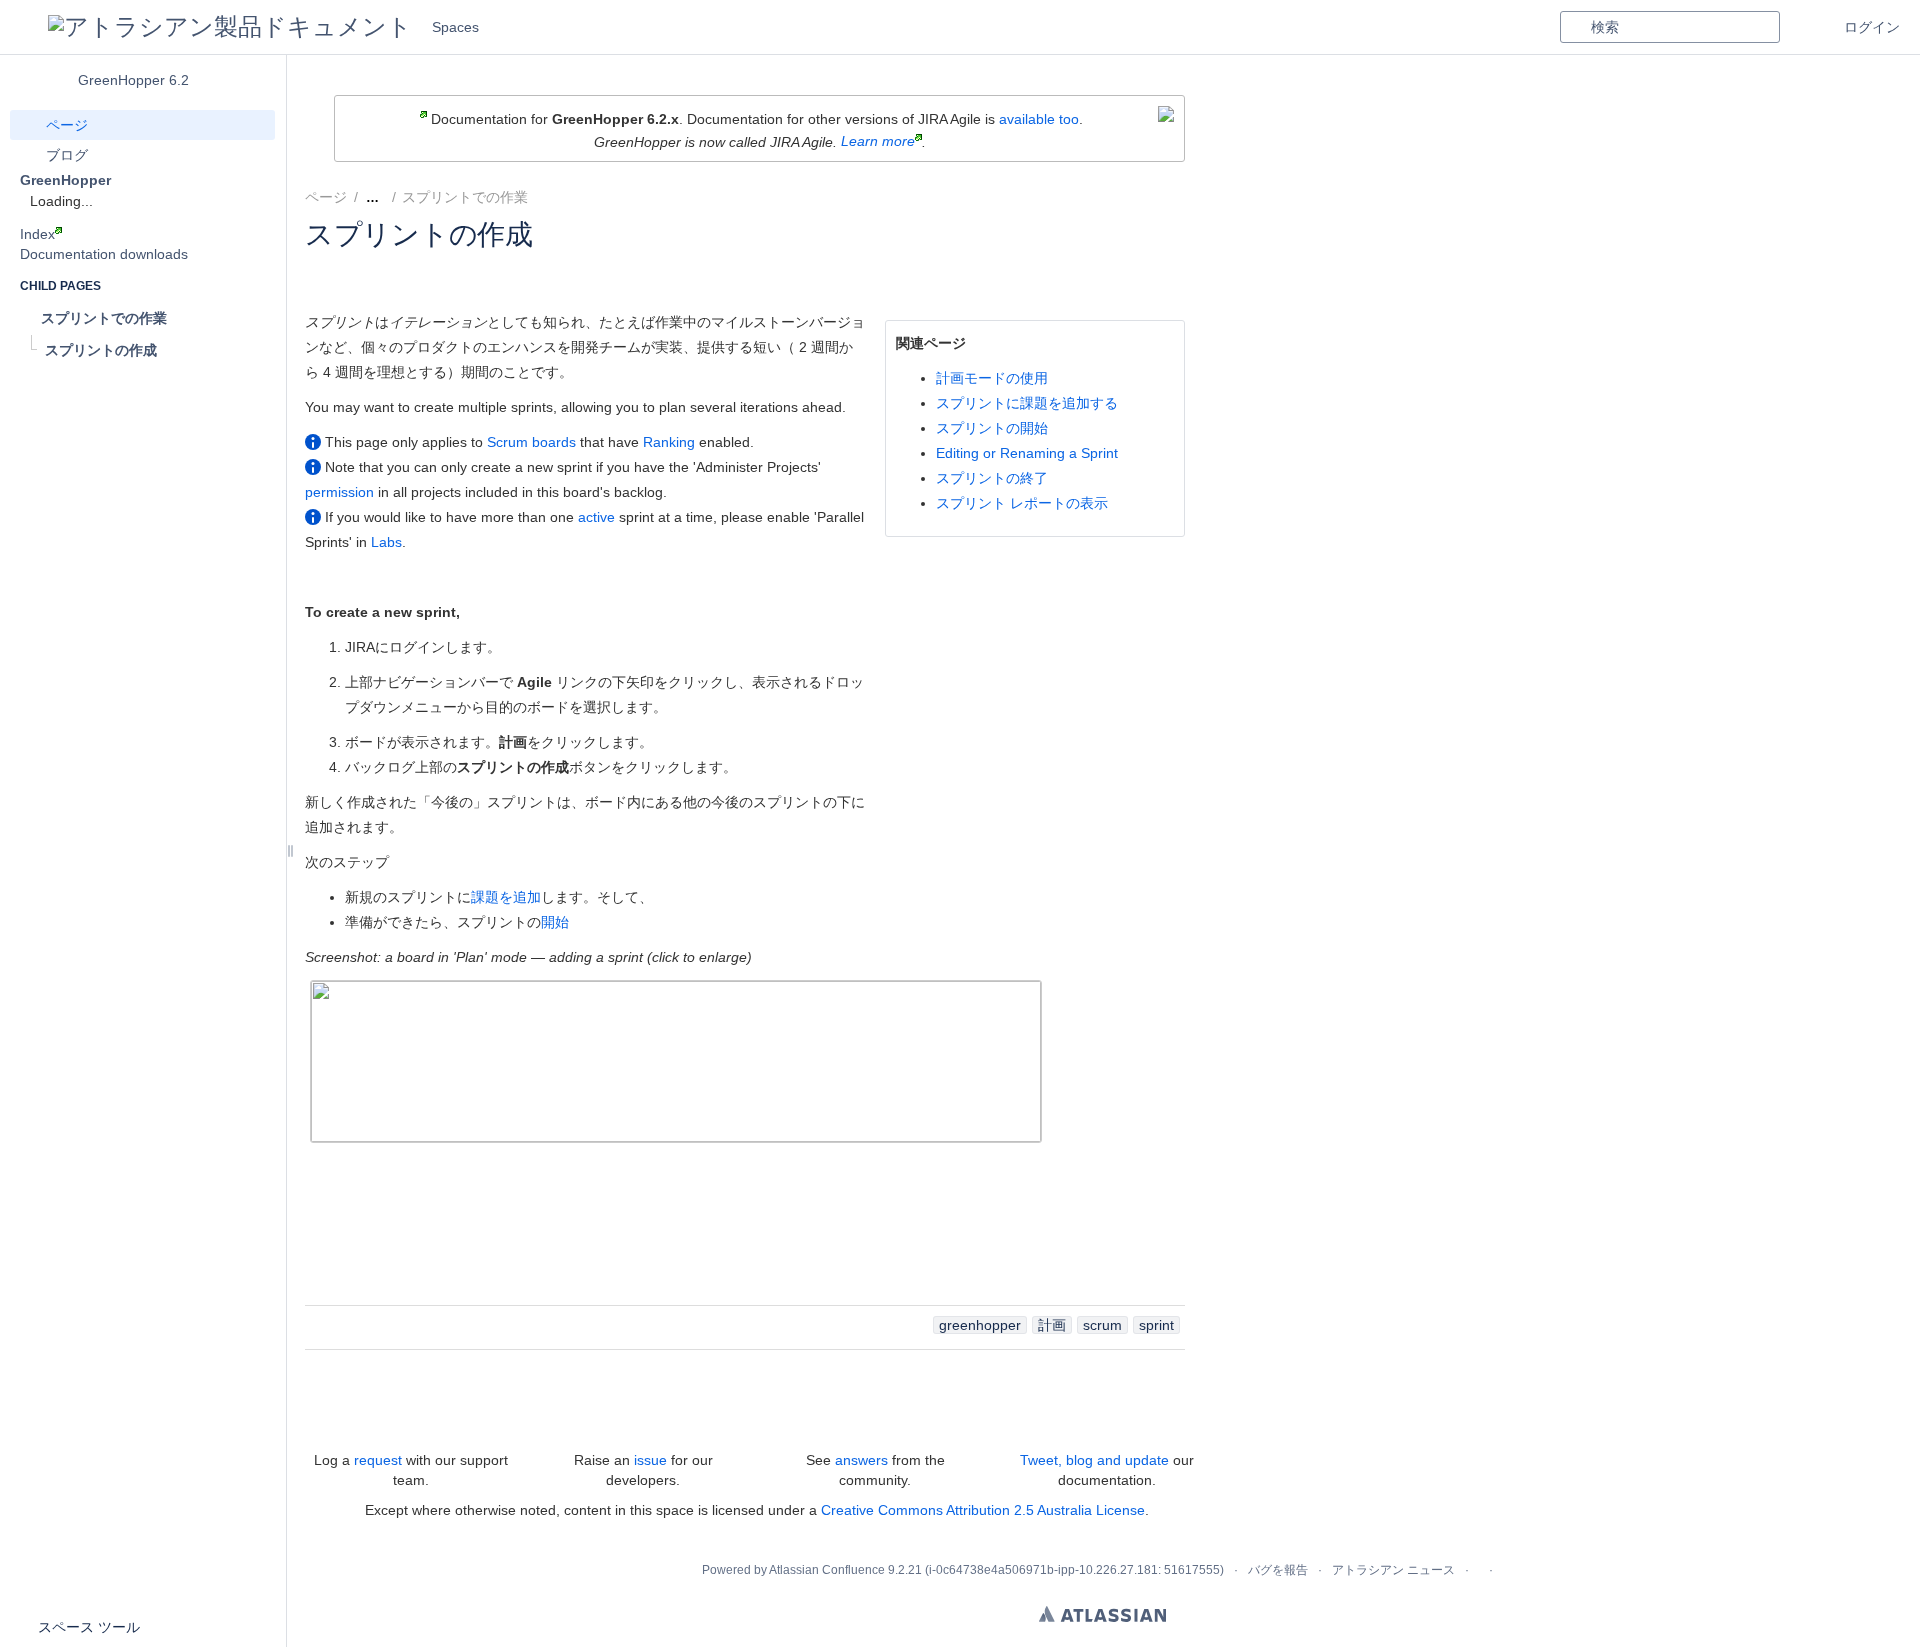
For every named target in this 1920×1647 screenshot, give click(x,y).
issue (650, 1460)
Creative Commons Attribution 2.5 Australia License (983, 1510)
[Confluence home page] (230, 27)
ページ (326, 197)
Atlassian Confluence (827, 1570)
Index (37, 234)
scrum (1102, 1325)
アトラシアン (1102, 1614)
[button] (24, 27)
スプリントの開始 (992, 428)
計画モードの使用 (992, 378)
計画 (1052, 1325)
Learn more (878, 141)
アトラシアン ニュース (1393, 1570)
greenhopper (980, 1325)
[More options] (1196, 197)
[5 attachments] (551, 197)
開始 (555, 922)
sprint (1156, 1325)
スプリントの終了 (992, 478)
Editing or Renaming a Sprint (1027, 453)
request (378, 1460)
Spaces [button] (455, 27)
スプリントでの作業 (465, 197)
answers (861, 1460)
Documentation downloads (104, 254)
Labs (386, 542)
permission (339, 492)
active (596, 517)
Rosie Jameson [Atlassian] (440, 261)
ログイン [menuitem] (1872, 27)
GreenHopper (65, 180)
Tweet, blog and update (1094, 1460)
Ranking (669, 442)
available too (1039, 119)
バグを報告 (1278, 1570)
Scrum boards (531, 442)
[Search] (1575, 27)
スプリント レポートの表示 (1022, 503)
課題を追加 (506, 897)
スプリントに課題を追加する (1027, 403)
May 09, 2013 (642, 261)
